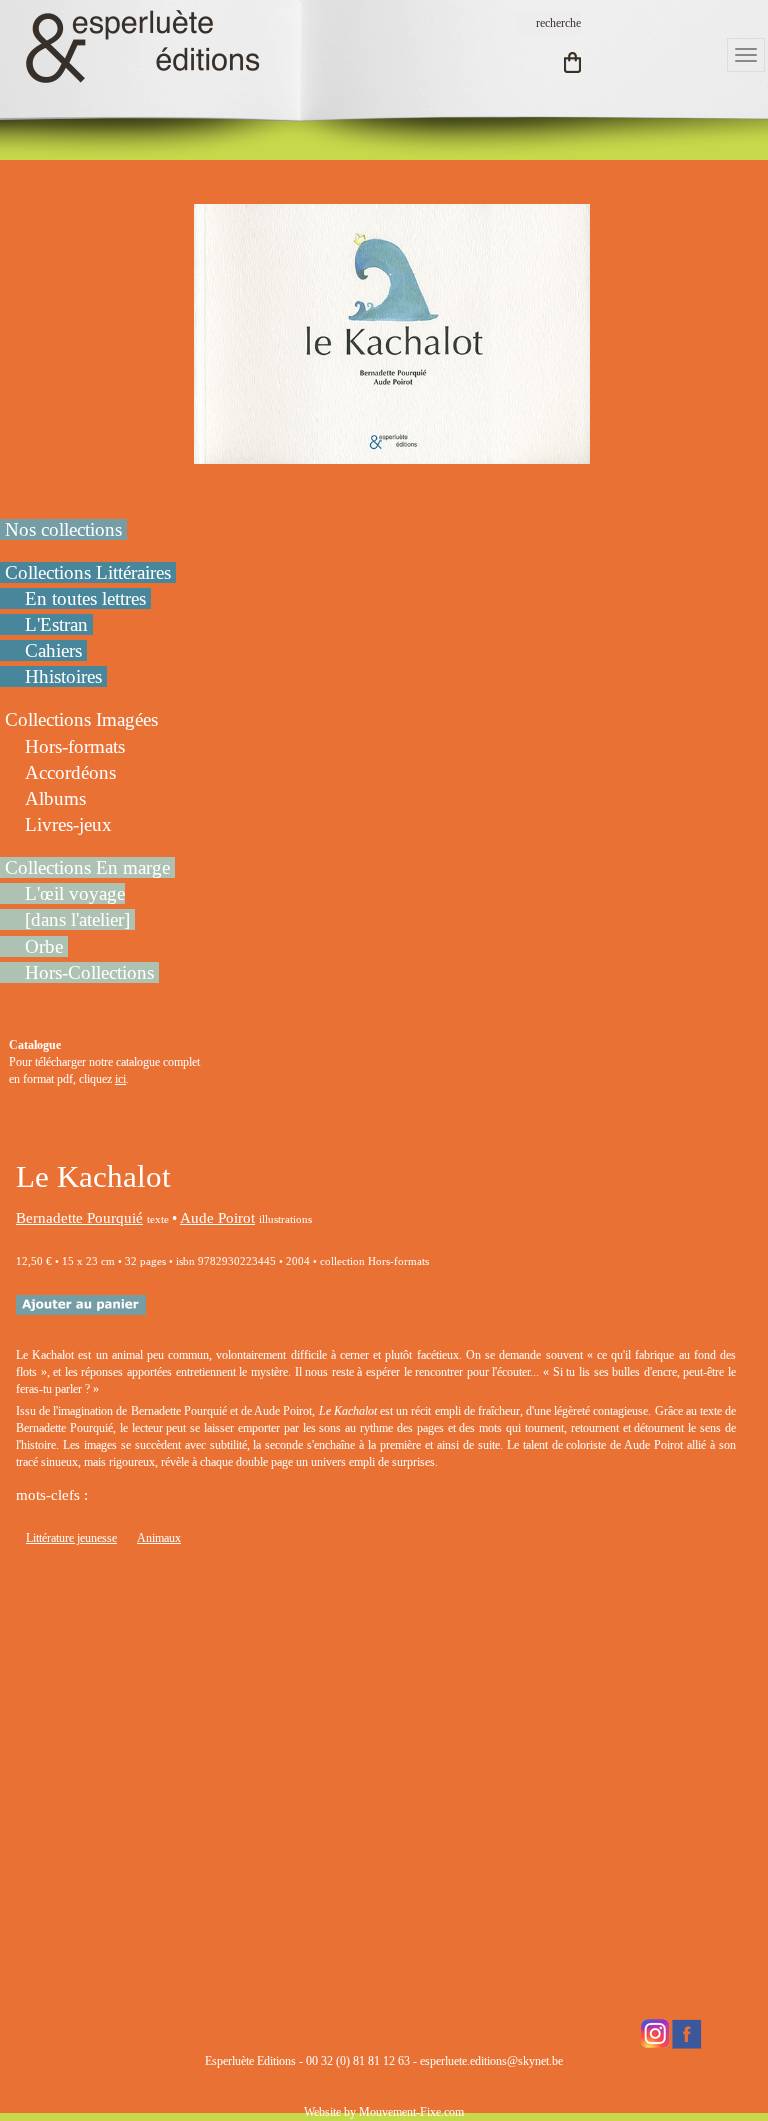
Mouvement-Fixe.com (411, 2112)
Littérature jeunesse (71, 1538)
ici (120, 1079)
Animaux (159, 1538)
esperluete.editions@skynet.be (491, 2061)
